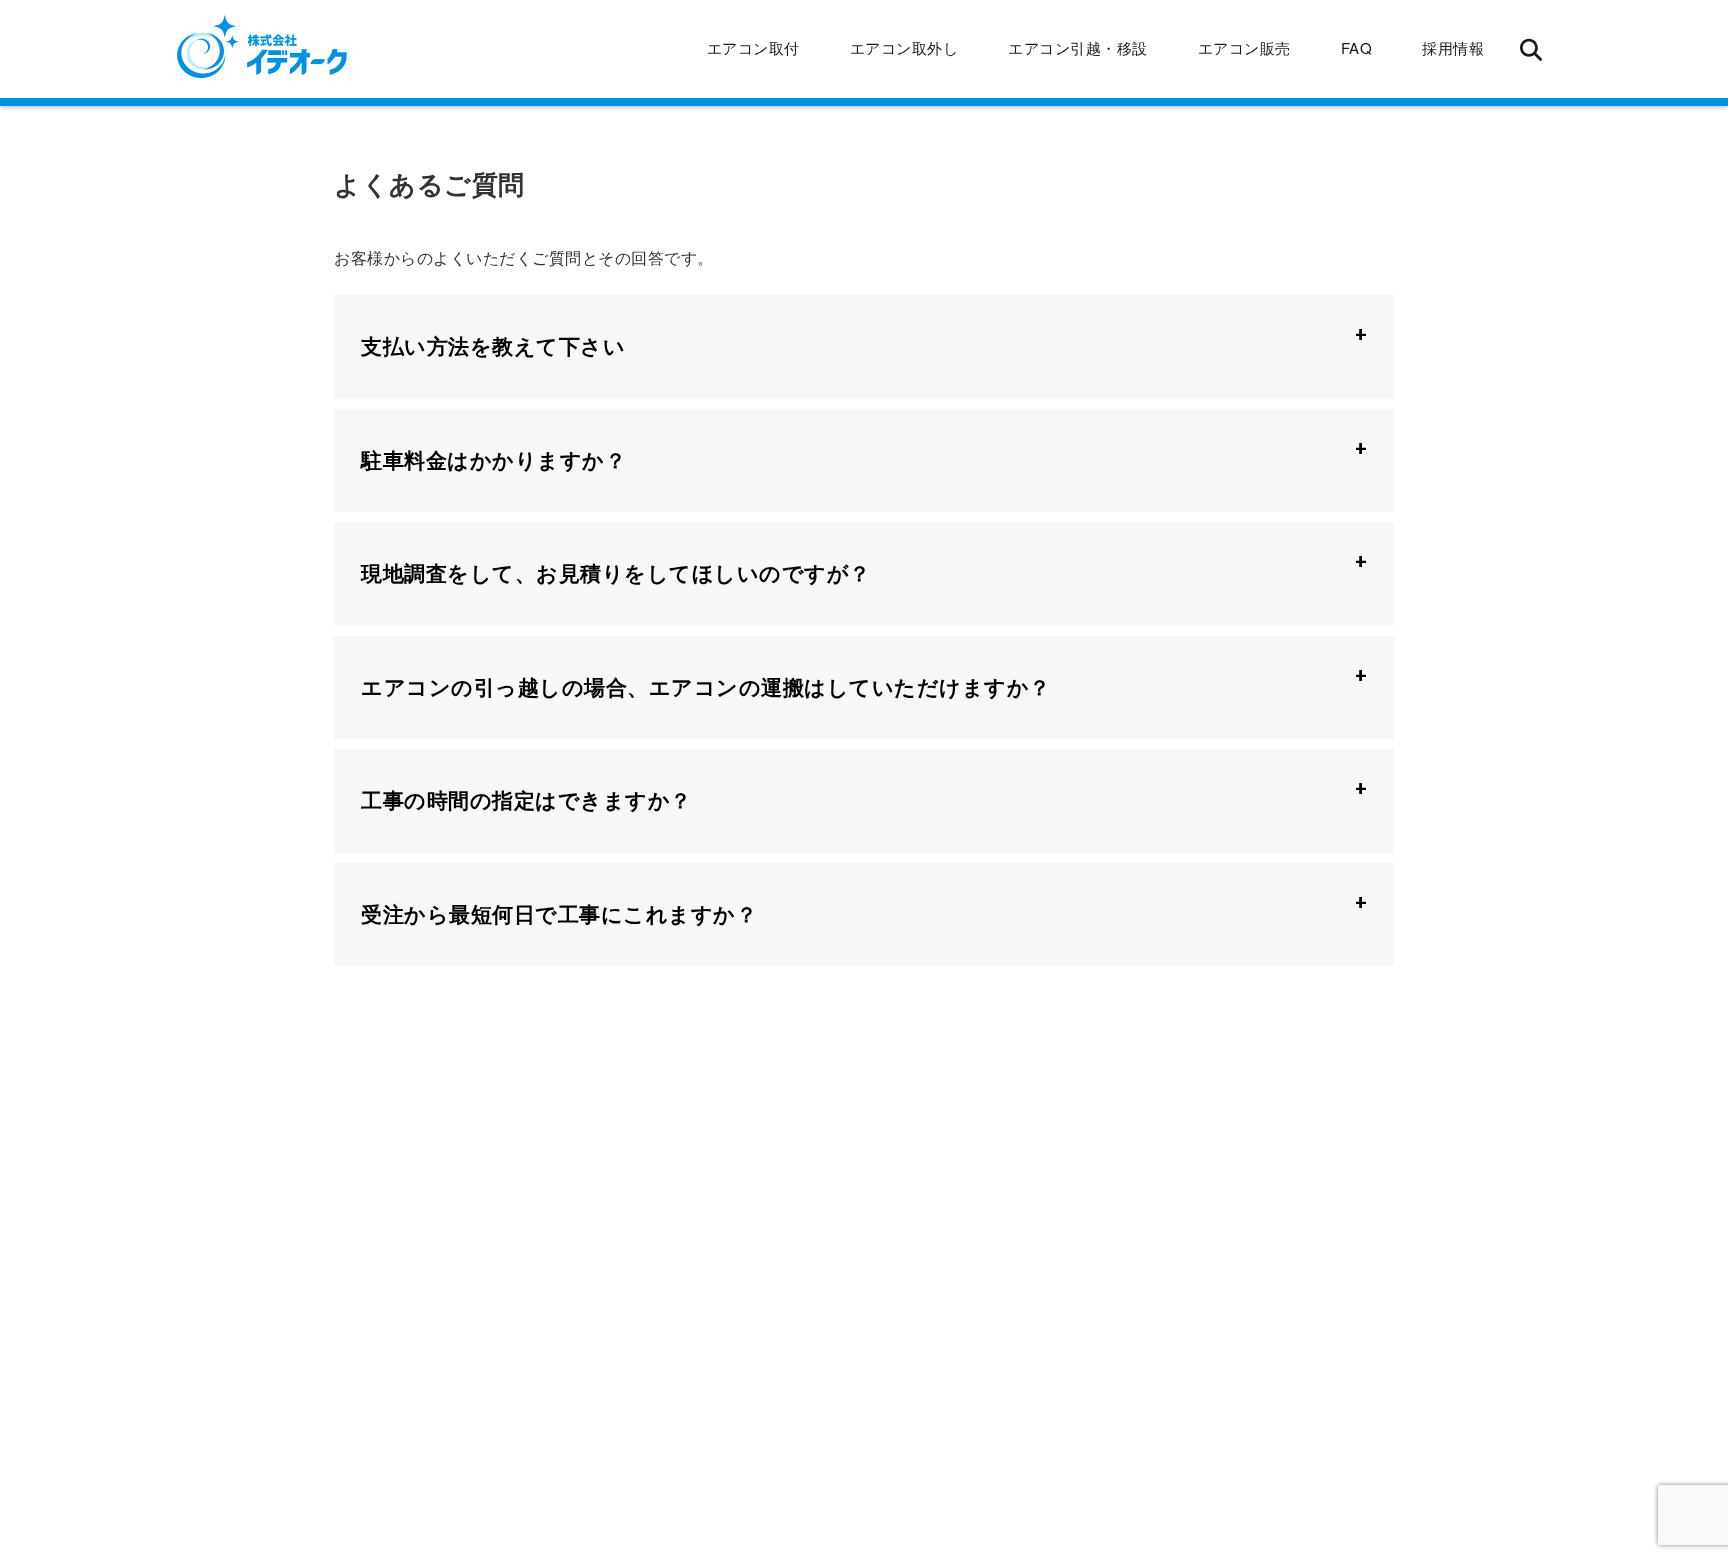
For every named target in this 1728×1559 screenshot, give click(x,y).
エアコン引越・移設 (1078, 47)
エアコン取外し (904, 47)
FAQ (1357, 47)
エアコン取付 (753, 47)
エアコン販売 (1244, 47)
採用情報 (1453, 47)
